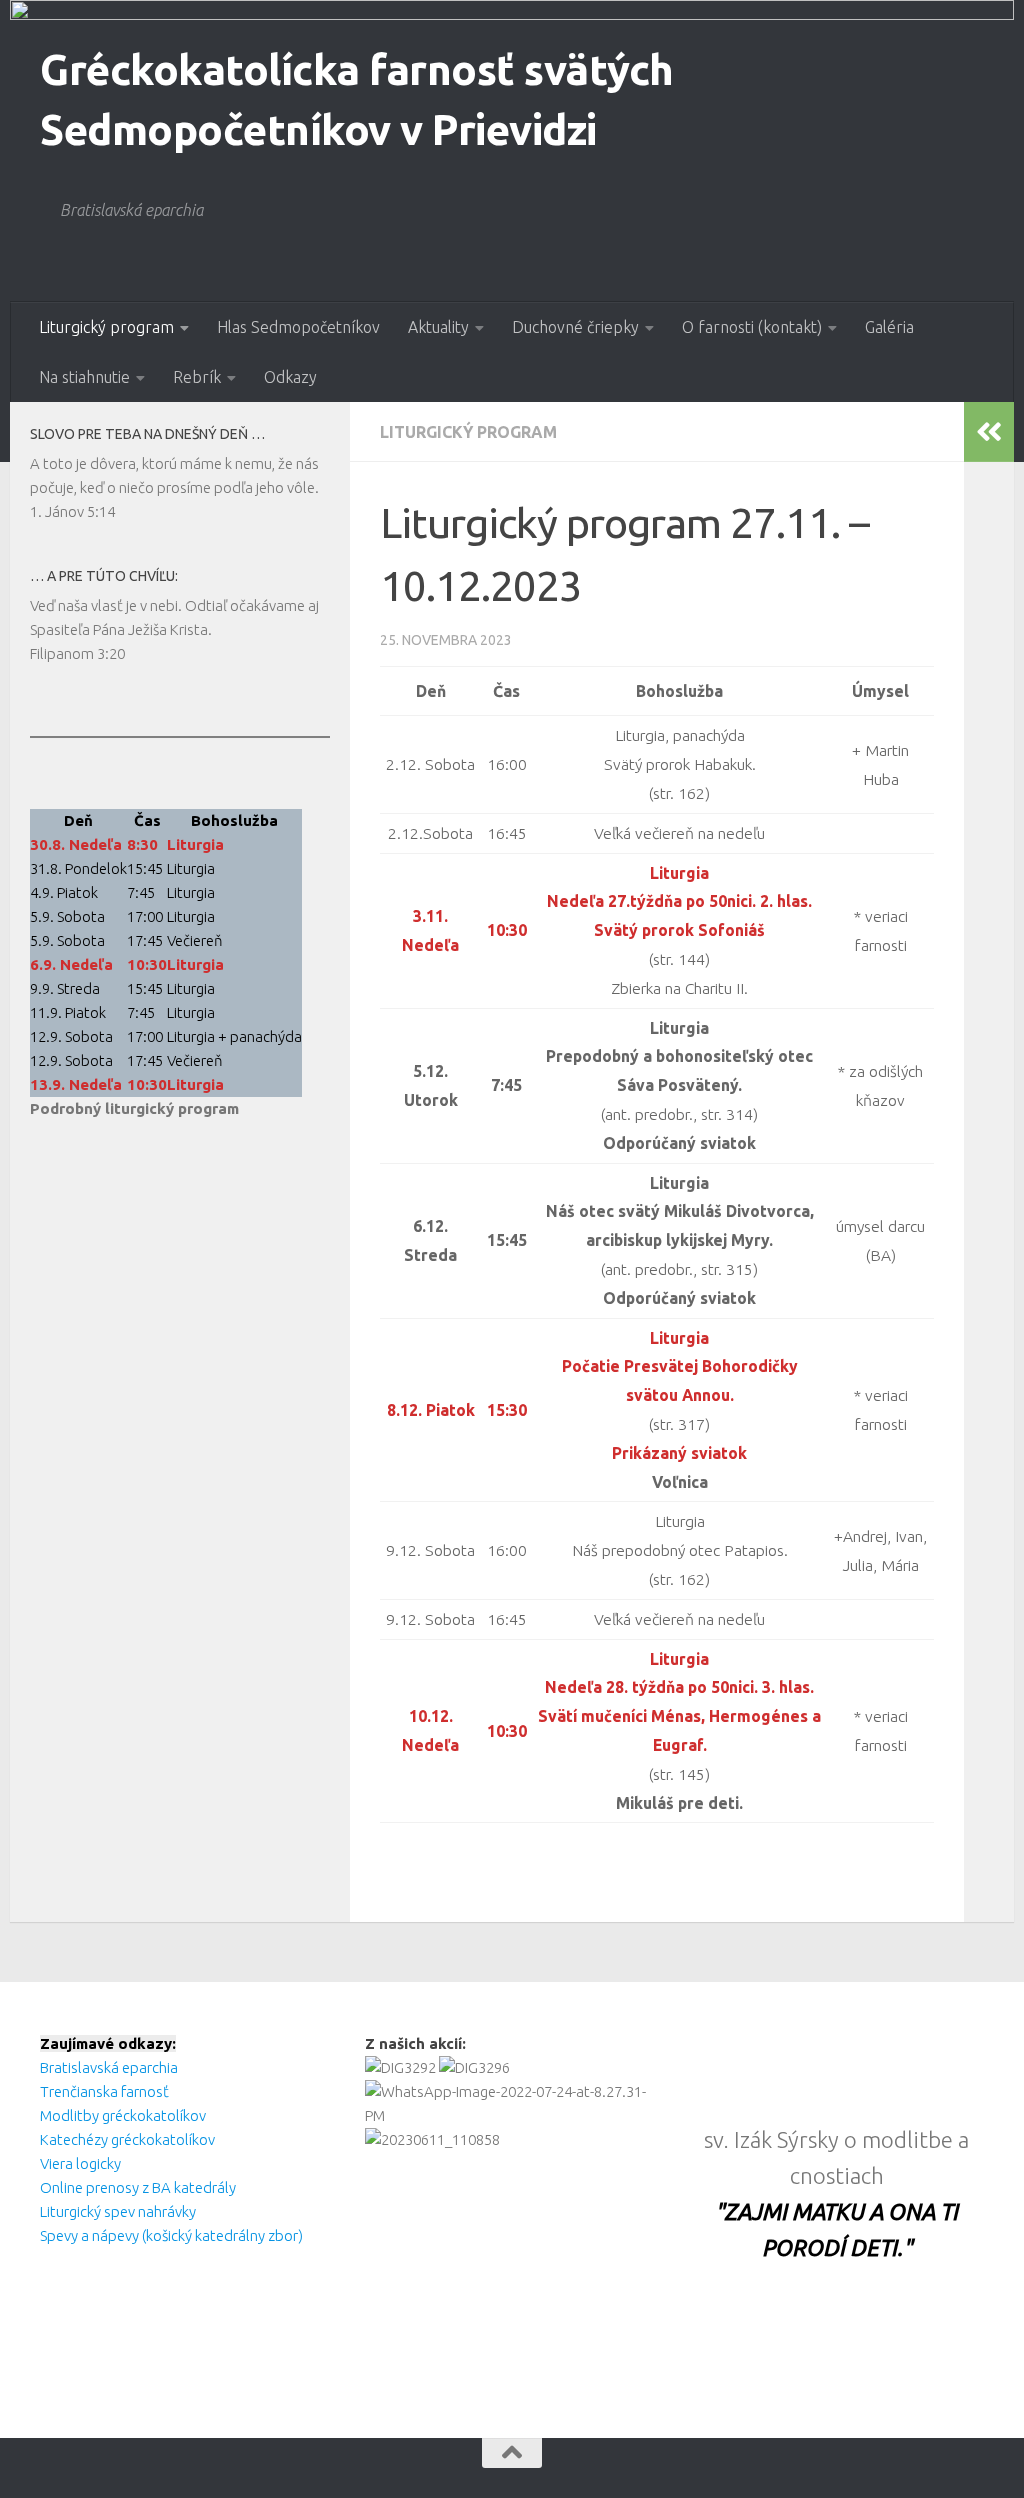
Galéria (889, 327)
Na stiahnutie (84, 377)
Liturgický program (106, 327)
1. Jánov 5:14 (72, 511)
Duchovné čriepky (575, 327)
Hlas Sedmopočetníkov (298, 327)
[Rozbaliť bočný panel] (989, 432)
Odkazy (290, 377)
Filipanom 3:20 (77, 653)
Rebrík (197, 377)
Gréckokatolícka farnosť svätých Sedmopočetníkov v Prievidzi (357, 99)
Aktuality (438, 327)
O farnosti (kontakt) (752, 327)
